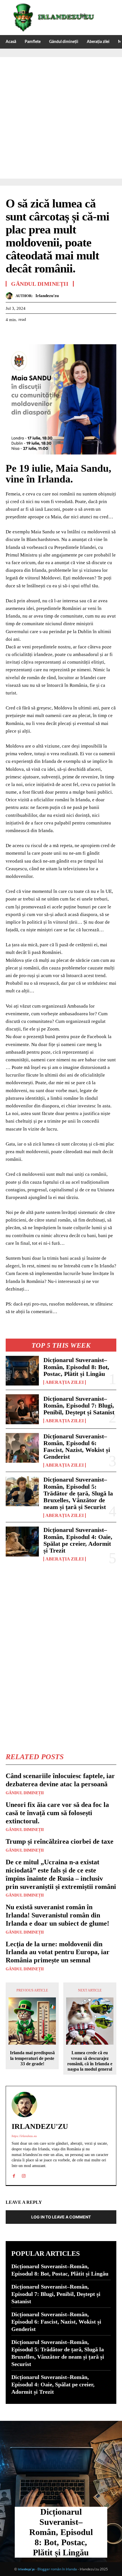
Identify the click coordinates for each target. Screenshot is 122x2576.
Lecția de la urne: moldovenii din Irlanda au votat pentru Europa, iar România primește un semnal (58, 1952)
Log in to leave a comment (61, 2217)
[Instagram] (24, 2175)
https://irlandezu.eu (24, 2136)
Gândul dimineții (25, 1793)
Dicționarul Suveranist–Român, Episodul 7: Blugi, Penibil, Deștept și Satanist (79, 1405)
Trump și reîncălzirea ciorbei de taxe (60, 1841)
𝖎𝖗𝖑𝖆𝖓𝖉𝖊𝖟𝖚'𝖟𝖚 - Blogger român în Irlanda (47, 2569)
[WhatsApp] (51, 334)
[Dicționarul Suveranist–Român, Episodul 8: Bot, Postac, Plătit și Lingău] (22, 1371)
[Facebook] (11, 334)
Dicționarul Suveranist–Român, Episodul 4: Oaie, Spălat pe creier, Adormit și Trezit (78, 1540)
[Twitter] (24, 334)
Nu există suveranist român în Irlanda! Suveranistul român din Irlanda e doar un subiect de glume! (57, 1915)
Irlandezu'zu (47, 296)
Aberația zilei (65, 1382)
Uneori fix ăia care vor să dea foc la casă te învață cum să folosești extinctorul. (57, 1813)
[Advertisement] (61, 118)
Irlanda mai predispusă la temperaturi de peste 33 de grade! (32, 2058)
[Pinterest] (37, 334)
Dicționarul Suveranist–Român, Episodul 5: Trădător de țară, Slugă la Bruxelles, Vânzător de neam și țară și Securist (78, 1493)
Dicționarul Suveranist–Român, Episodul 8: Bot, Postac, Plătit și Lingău (76, 1367)
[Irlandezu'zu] (11, 296)
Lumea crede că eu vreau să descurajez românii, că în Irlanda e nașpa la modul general (90, 2061)
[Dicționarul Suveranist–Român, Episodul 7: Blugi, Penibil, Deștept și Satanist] (22, 1409)
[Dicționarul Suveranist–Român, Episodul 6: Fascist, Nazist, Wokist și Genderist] (22, 1448)
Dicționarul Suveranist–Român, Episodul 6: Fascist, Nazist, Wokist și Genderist (77, 1447)
